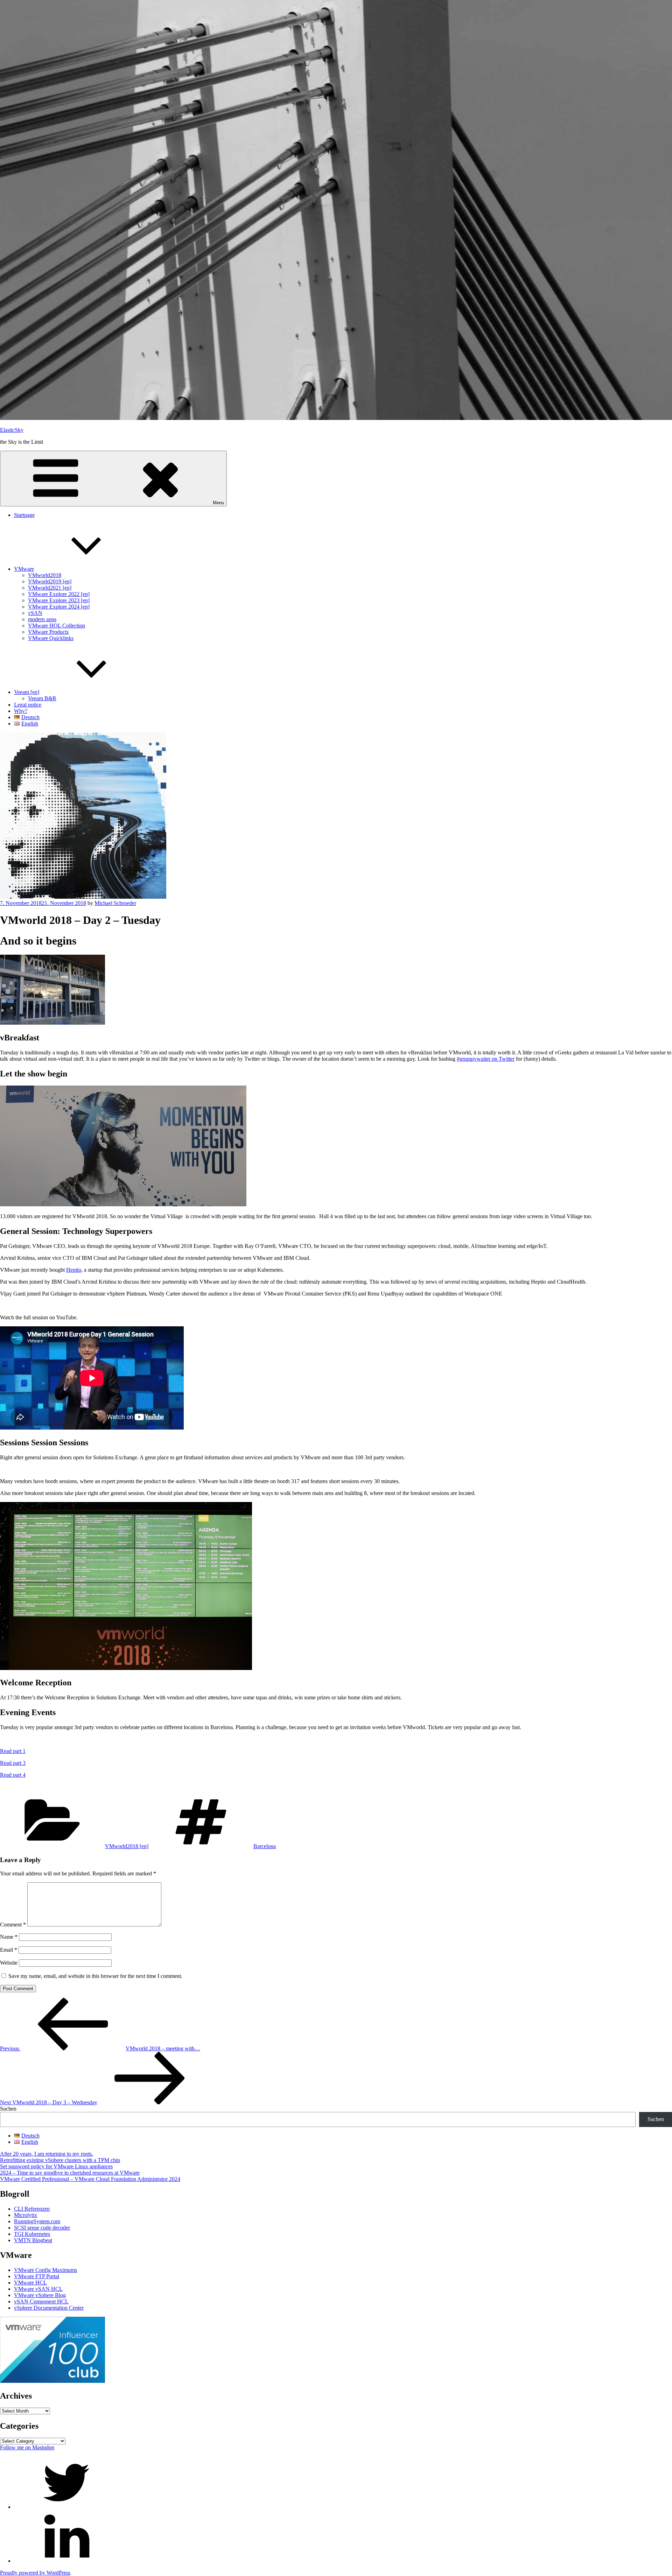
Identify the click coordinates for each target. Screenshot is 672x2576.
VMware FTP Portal (37, 2276)
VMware (24, 569)
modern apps (42, 619)
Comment (13, 1925)
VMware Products (48, 632)
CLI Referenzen (32, 2209)
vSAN (35, 613)
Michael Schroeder (115, 903)
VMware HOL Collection (57, 626)
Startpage (24, 515)
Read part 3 (13, 1763)
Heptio (74, 1270)
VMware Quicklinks (51, 638)
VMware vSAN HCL (38, 2289)
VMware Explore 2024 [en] (59, 607)
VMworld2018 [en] (127, 1846)
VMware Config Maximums (45, 2270)
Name (9, 1937)
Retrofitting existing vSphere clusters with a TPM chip (60, 2160)
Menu (218, 503)
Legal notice (28, 705)
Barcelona (265, 1846)
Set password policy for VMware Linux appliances (56, 2166)
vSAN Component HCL (41, 2301)
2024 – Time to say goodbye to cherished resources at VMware (70, 2173)
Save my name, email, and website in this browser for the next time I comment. (95, 1976)
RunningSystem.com (37, 2221)
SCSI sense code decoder (42, 2228)
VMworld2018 (45, 575)
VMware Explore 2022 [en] (59, 594)
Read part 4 (13, 1775)
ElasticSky (12, 430)
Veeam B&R (42, 698)
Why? (21, 711)
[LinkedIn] (66, 2561)
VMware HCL (30, 2283)
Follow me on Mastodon (27, 2447)
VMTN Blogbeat (33, 2240)
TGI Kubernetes (32, 2234)
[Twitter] (66, 2507)
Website (9, 1963)
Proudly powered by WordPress (35, 2573)
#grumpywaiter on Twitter (486, 1059)
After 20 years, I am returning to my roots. (47, 2154)
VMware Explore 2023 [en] (59, 600)
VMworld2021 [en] (50, 588)
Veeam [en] (27, 692)
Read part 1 (13, 1751)
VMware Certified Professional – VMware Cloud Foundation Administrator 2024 (90, 2179)
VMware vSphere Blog (40, 2295)
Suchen (8, 2109)
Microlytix (26, 2215)
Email (9, 1950)
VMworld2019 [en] (50, 581)
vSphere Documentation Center (49, 2308)
